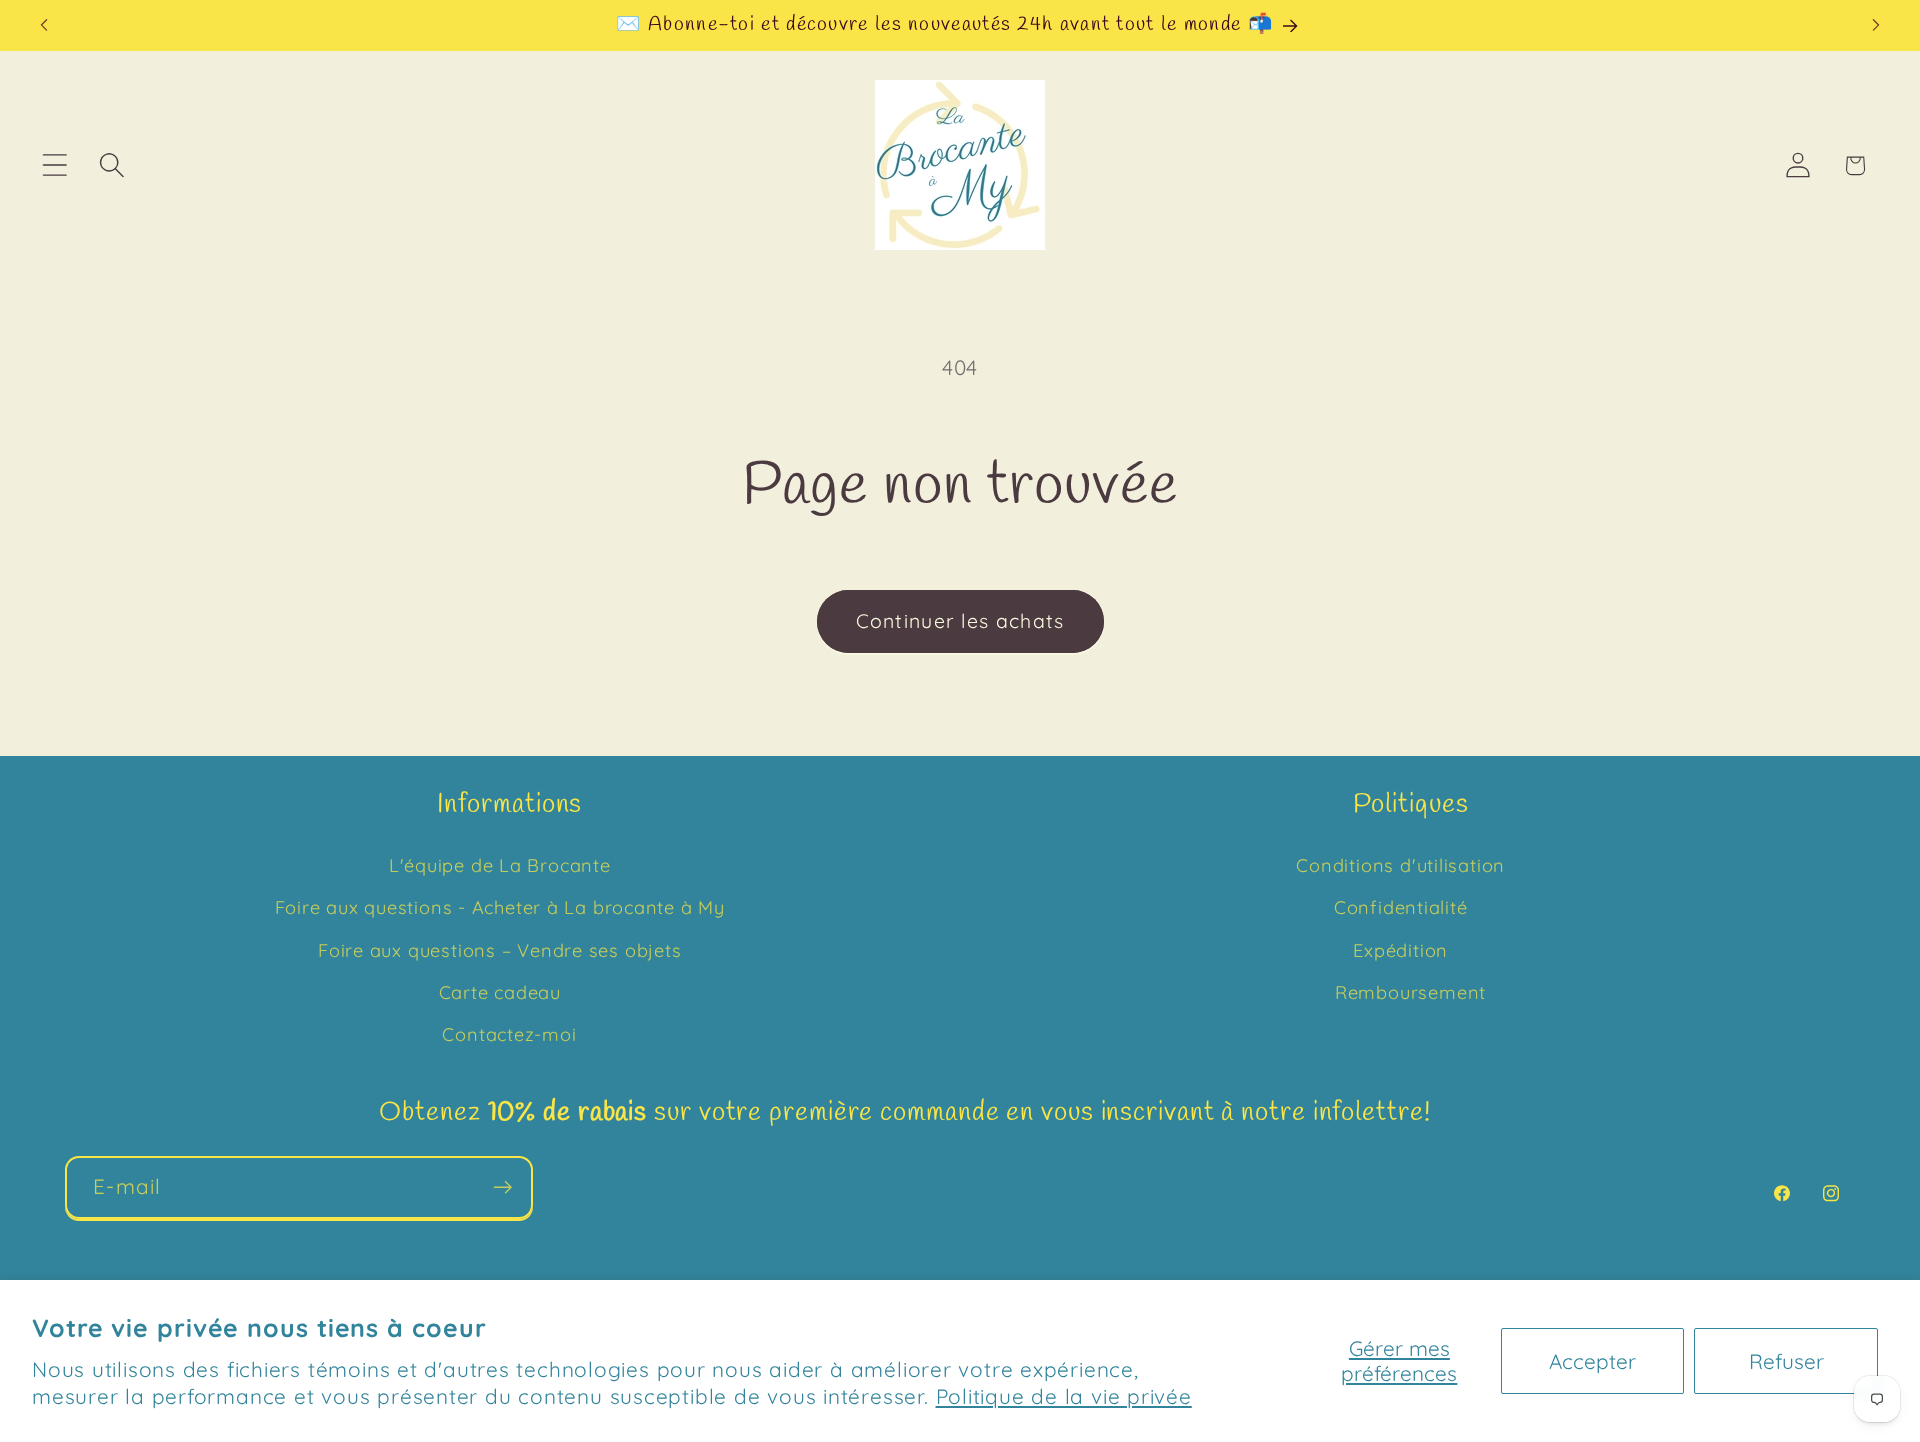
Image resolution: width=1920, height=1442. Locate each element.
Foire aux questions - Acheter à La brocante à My (500, 907)
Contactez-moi (509, 1035)
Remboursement (1410, 992)
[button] (54, 165)
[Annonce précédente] (44, 25)
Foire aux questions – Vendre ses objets (499, 950)
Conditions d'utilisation (1400, 865)
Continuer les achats (960, 620)
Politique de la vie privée (1064, 1396)
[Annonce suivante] (1876, 25)
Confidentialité (1401, 907)
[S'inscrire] (502, 1187)
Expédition (1400, 950)
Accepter (1592, 1361)
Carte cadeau (500, 992)
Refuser (1786, 1361)
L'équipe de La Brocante (500, 865)
